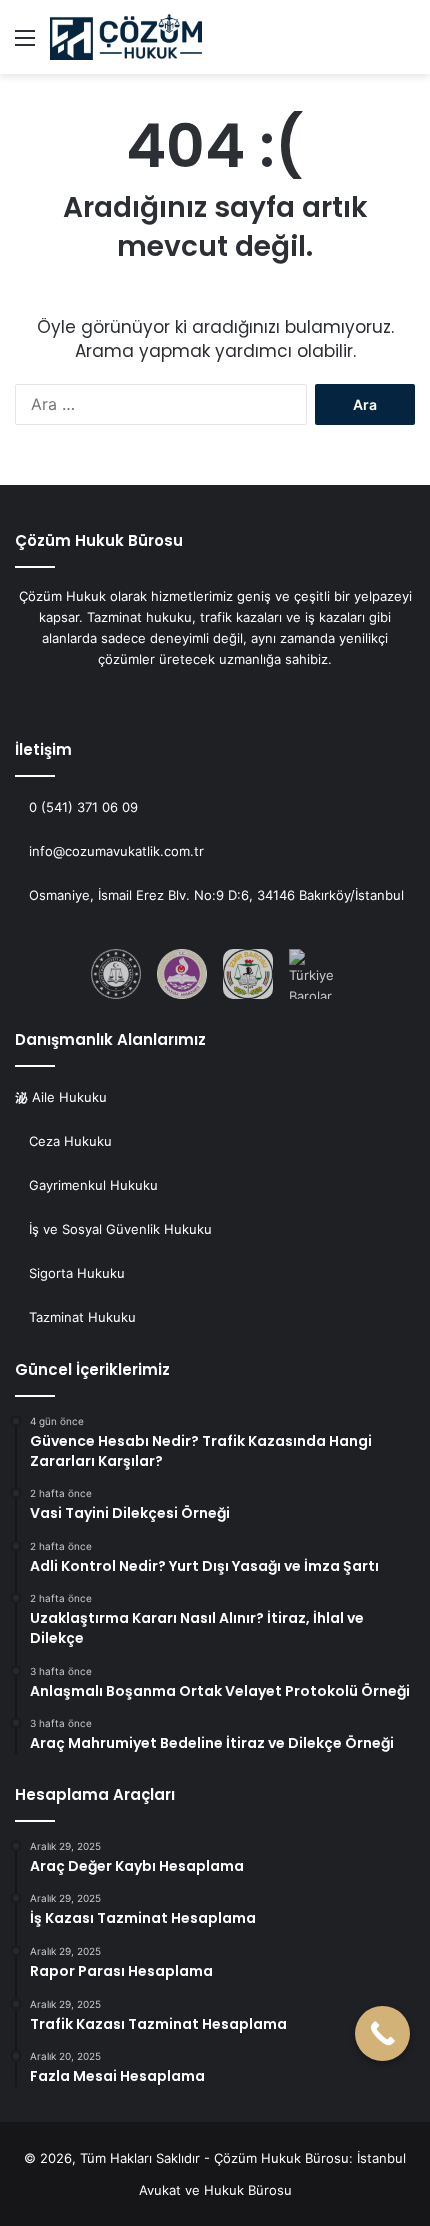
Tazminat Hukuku (82, 1317)
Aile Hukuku (67, 1097)
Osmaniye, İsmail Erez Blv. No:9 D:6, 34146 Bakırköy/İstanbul (216, 895)
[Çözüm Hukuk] (126, 37)
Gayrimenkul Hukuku (93, 1185)
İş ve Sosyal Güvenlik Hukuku (120, 1229)
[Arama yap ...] (405, 44)
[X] (203, 697)
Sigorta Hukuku (77, 1273)
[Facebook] (179, 697)
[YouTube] (227, 697)
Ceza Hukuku (68, 1141)
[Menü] (25, 44)
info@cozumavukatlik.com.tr (114, 851)
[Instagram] (251, 697)
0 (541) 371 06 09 (81, 807)
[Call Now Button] (382, 2033)
